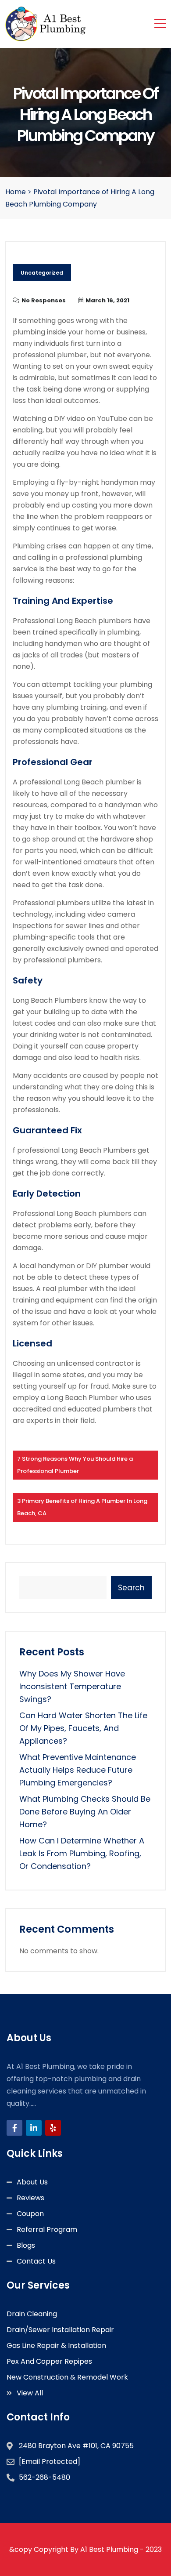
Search (131, 1588)
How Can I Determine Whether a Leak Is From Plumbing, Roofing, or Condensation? (82, 1853)
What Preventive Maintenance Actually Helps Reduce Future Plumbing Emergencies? (78, 1770)
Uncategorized (42, 273)
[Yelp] (53, 2128)
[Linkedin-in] (34, 2128)
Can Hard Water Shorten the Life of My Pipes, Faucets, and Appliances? (83, 1728)
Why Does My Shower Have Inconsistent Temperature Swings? (72, 1686)
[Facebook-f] (14, 2128)
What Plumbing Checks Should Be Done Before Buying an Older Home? (85, 1812)
